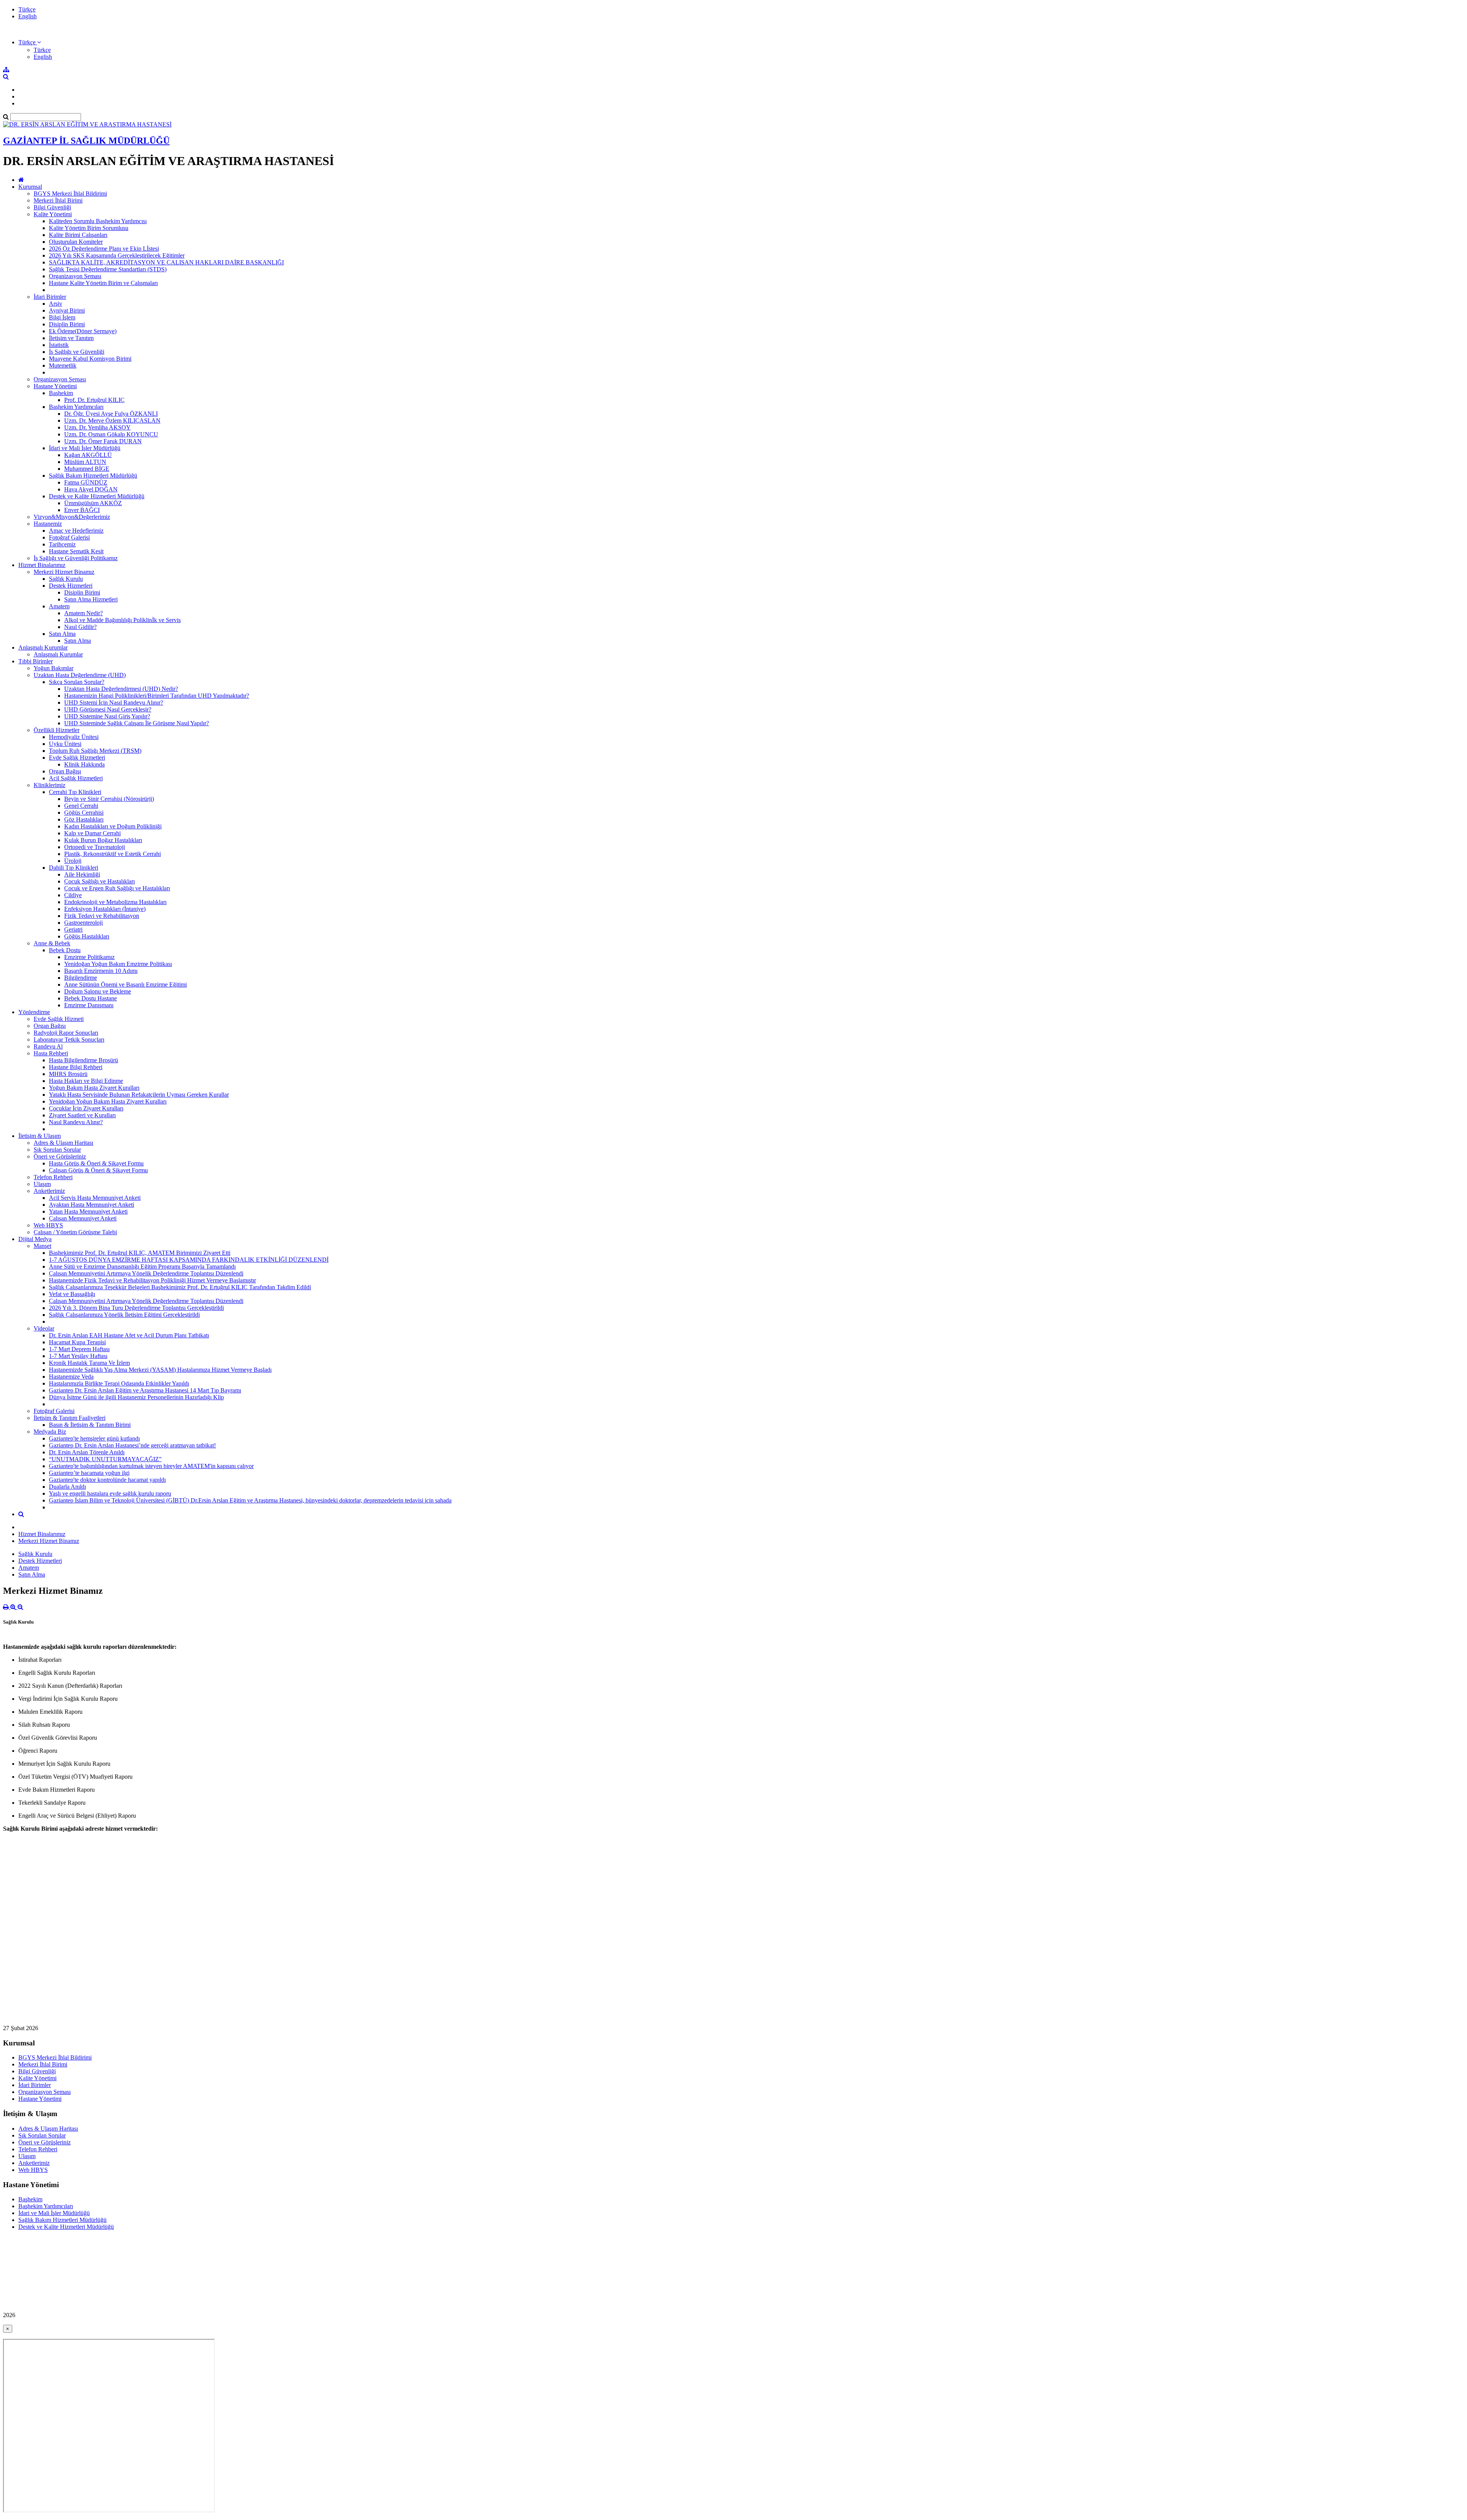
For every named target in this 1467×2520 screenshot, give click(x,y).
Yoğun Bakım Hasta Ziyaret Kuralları (94, 1088)
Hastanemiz (48, 524)
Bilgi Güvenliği (52, 207)
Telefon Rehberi (53, 1177)
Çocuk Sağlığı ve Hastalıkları (100, 881)
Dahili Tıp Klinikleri (74, 868)
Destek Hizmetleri (71, 586)
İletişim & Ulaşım (40, 1136)
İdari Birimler (50, 297)
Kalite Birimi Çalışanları (78, 235)
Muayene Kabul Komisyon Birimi (90, 359)
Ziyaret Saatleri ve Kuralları (82, 1115)
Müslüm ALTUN (85, 462)
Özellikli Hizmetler (57, 730)
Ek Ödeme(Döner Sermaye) (83, 331)
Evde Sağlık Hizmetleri (77, 758)
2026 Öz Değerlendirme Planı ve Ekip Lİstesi (104, 249)
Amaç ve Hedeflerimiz (76, 531)
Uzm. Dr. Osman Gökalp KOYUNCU (111, 434)
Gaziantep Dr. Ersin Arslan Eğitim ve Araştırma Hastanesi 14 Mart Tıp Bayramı (145, 1390)
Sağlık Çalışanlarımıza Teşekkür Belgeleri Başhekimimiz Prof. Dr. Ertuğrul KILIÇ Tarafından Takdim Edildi (180, 1287)
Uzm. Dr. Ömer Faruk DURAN (103, 441)
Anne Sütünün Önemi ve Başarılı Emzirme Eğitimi (125, 985)
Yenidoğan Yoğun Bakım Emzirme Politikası (118, 964)
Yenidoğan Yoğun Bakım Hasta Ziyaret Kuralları (108, 1101)
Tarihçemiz (62, 544)
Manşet (42, 1246)
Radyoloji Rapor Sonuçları (66, 1033)
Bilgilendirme (81, 978)
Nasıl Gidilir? (80, 627)
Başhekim (61, 393)
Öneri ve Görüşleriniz (60, 1156)
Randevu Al (48, 1046)
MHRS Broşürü (68, 1074)
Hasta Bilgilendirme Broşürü (83, 1060)
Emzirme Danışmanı (89, 1005)
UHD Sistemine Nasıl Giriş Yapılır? (107, 716)
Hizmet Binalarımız (42, 565)
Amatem (59, 606)
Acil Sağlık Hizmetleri (76, 778)
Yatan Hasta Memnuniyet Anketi (88, 1211)
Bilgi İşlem (62, 317)
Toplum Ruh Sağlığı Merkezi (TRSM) (95, 751)
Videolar (44, 1328)
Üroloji (73, 861)
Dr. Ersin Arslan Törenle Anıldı (87, 1452)
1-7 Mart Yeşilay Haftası (78, 1356)
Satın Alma (62, 634)
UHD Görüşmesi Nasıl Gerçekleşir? (108, 709)
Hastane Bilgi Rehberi (76, 1067)
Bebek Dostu (65, 950)
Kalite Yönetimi (53, 214)
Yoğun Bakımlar (53, 668)
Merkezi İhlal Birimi (58, 200)
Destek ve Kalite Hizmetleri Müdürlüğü (97, 496)
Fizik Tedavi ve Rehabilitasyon (102, 916)
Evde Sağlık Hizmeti (59, 1019)
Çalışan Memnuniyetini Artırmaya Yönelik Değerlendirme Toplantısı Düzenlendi (146, 1273)
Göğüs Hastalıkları (87, 936)
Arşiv (56, 304)
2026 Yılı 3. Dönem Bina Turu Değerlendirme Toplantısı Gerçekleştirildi (136, 1308)
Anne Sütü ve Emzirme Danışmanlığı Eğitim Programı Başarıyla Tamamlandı (142, 1266)
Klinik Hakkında (84, 764)
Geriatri (73, 929)
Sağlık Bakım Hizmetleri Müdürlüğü (93, 476)
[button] (30, 42)
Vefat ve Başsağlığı (72, 1294)
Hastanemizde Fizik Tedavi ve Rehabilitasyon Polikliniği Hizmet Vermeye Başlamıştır (152, 1280)
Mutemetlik (63, 365)
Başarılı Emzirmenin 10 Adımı (101, 971)
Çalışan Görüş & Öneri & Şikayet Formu (98, 1170)
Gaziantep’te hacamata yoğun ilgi (89, 1473)
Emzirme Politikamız (89, 957)
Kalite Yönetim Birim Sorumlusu (89, 228)
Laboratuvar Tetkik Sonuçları (69, 1040)
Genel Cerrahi (81, 806)
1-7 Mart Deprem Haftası (79, 1349)
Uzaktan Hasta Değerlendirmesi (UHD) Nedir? (121, 689)
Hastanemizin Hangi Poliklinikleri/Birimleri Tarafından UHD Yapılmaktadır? (157, 696)
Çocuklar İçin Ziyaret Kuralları (86, 1108)
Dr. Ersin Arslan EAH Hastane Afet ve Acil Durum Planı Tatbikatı (129, 1335)
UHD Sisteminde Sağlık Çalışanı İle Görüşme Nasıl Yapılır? (137, 723)
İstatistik (59, 345)
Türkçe (27, 9)
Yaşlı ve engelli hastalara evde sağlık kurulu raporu (110, 1493)
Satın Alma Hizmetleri (91, 599)
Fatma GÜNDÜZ (86, 482)
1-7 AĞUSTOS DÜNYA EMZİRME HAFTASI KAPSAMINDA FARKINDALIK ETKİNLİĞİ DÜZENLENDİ (189, 1260)
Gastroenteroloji (83, 923)
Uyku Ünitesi (65, 744)
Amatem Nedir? (83, 613)
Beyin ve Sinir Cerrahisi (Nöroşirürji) (109, 799)
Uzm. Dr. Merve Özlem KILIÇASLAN (112, 421)
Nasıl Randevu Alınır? (76, 1122)
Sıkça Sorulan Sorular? (77, 682)
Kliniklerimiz (49, 785)
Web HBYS (48, 1225)
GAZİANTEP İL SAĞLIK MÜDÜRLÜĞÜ (86, 141)
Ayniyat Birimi (67, 310)
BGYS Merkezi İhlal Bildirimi (70, 194)
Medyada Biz (50, 1432)
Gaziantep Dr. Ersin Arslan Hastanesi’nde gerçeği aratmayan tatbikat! (132, 1445)
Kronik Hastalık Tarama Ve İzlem (89, 1363)
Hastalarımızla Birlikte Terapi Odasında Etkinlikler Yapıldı (119, 1383)
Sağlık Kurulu (66, 579)
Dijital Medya (35, 1239)
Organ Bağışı (65, 771)
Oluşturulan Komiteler (76, 242)
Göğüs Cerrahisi (84, 813)
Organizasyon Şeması (75, 276)
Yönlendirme (34, 1012)
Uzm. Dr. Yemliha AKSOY (97, 427)
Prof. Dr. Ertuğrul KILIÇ (94, 400)
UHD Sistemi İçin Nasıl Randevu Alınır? (114, 703)
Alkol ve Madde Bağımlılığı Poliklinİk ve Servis (122, 620)
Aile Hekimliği (82, 874)
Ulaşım (42, 1184)
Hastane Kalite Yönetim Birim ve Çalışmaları (103, 283)
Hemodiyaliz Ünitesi (74, 737)
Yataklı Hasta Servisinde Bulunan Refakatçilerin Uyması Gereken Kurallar (139, 1095)
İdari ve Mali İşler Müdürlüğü (85, 448)
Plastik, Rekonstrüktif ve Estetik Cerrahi (113, 854)
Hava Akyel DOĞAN (91, 489)
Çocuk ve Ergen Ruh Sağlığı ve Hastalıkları (117, 888)
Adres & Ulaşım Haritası (63, 1143)
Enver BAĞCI (82, 510)
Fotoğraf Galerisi (69, 537)
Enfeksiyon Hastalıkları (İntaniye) (105, 909)
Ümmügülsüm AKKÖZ (93, 503)
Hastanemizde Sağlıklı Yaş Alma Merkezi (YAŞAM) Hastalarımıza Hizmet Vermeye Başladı (160, 1370)
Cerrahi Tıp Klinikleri (75, 792)
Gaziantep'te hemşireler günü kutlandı (94, 1438)
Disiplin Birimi (67, 324)
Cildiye (73, 895)
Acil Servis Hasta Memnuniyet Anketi (95, 1198)
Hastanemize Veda (71, 1377)
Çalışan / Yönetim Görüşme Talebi (75, 1232)
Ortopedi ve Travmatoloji (95, 847)
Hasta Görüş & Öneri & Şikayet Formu (96, 1163)
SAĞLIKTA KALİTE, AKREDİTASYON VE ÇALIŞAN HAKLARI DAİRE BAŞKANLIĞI (166, 262)
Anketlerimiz (49, 1191)
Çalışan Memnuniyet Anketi (83, 1218)
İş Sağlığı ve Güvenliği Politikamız (76, 558)
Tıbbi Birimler (36, 661)
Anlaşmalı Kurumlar (43, 647)
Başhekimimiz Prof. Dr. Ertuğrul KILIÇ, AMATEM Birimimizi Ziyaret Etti (140, 1253)
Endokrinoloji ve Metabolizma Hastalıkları (115, 902)
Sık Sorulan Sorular (57, 1150)
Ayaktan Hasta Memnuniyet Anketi (91, 1205)
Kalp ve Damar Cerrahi (92, 833)
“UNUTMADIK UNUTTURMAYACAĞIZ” (105, 1459)
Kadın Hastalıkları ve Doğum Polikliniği (113, 826)
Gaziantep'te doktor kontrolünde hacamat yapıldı (107, 1480)
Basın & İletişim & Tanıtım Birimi (90, 1425)
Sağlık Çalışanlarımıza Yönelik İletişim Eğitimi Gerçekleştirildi (124, 1315)
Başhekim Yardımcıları (76, 407)
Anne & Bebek (52, 943)
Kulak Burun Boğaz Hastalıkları (103, 840)
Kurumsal (30, 187)
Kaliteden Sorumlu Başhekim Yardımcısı (98, 221)
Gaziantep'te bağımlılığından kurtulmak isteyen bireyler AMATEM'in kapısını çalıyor (151, 1466)
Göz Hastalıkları (84, 819)
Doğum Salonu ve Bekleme (98, 991)
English (28, 16)
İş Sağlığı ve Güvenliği (77, 352)
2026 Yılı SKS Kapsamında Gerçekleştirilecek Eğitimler (117, 255)
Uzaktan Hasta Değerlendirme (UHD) (80, 675)
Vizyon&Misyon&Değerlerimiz (72, 517)
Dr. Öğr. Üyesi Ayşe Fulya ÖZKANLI (111, 414)
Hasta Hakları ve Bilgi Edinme (86, 1081)
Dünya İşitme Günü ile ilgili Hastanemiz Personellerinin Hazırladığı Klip (136, 1397)
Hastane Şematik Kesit (76, 551)
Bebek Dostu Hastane (91, 998)
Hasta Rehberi (51, 1053)
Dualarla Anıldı (67, 1487)
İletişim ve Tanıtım (71, 338)
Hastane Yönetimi (55, 386)
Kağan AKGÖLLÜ (88, 455)
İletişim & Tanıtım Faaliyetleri (70, 1418)
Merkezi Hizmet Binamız (64, 572)
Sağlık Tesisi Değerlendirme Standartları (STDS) (108, 269)
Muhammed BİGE (87, 469)
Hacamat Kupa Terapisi (77, 1342)
